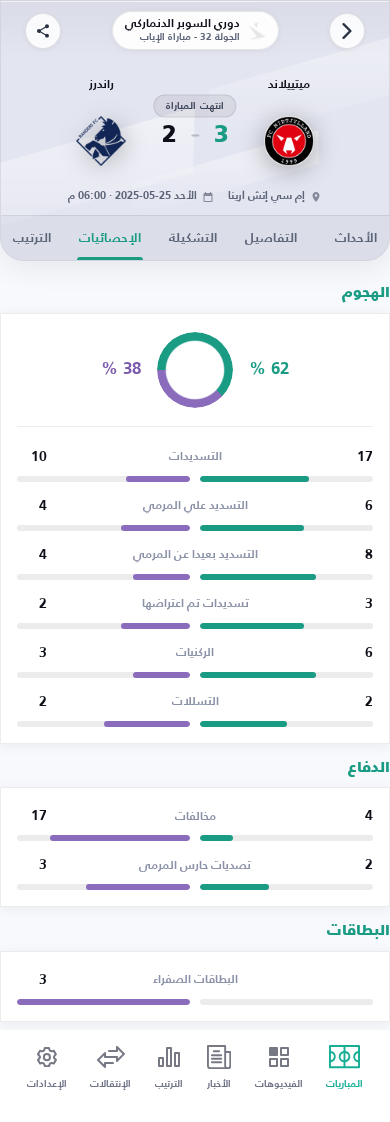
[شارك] (43, 31)
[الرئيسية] (347, 31)
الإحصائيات (110, 238)
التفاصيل (271, 238)
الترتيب (32, 238)
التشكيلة (193, 238)
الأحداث (356, 238)
